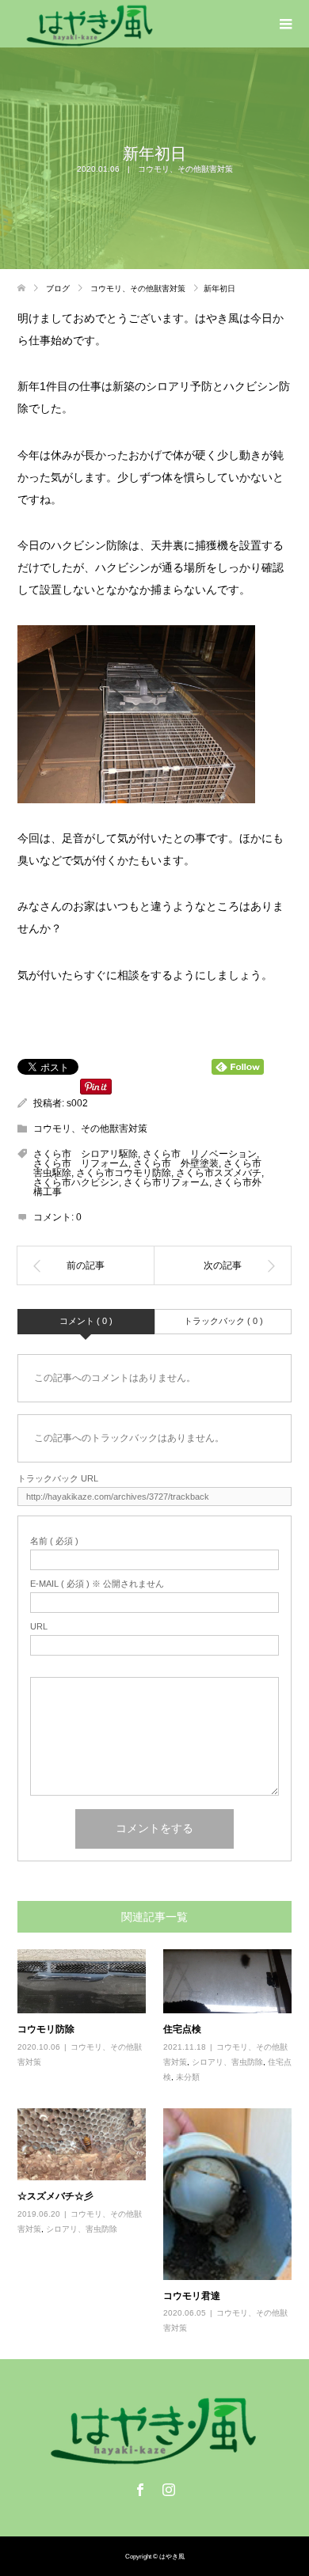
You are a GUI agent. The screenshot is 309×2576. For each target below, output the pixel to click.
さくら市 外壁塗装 (176, 1163)
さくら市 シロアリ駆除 (86, 1154)
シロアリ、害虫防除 (227, 2062)
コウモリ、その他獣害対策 (185, 169)
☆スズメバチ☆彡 (55, 2196)
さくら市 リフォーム (81, 1163)
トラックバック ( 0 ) (223, 1321)
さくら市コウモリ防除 (124, 1173)
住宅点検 (182, 2029)
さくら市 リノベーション (200, 1154)
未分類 (188, 2077)
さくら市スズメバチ (219, 1173)
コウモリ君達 (192, 2295)
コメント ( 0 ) (86, 1321)
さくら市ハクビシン (76, 1182)
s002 (77, 1103)
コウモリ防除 (46, 2029)
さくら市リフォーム (166, 1182)
